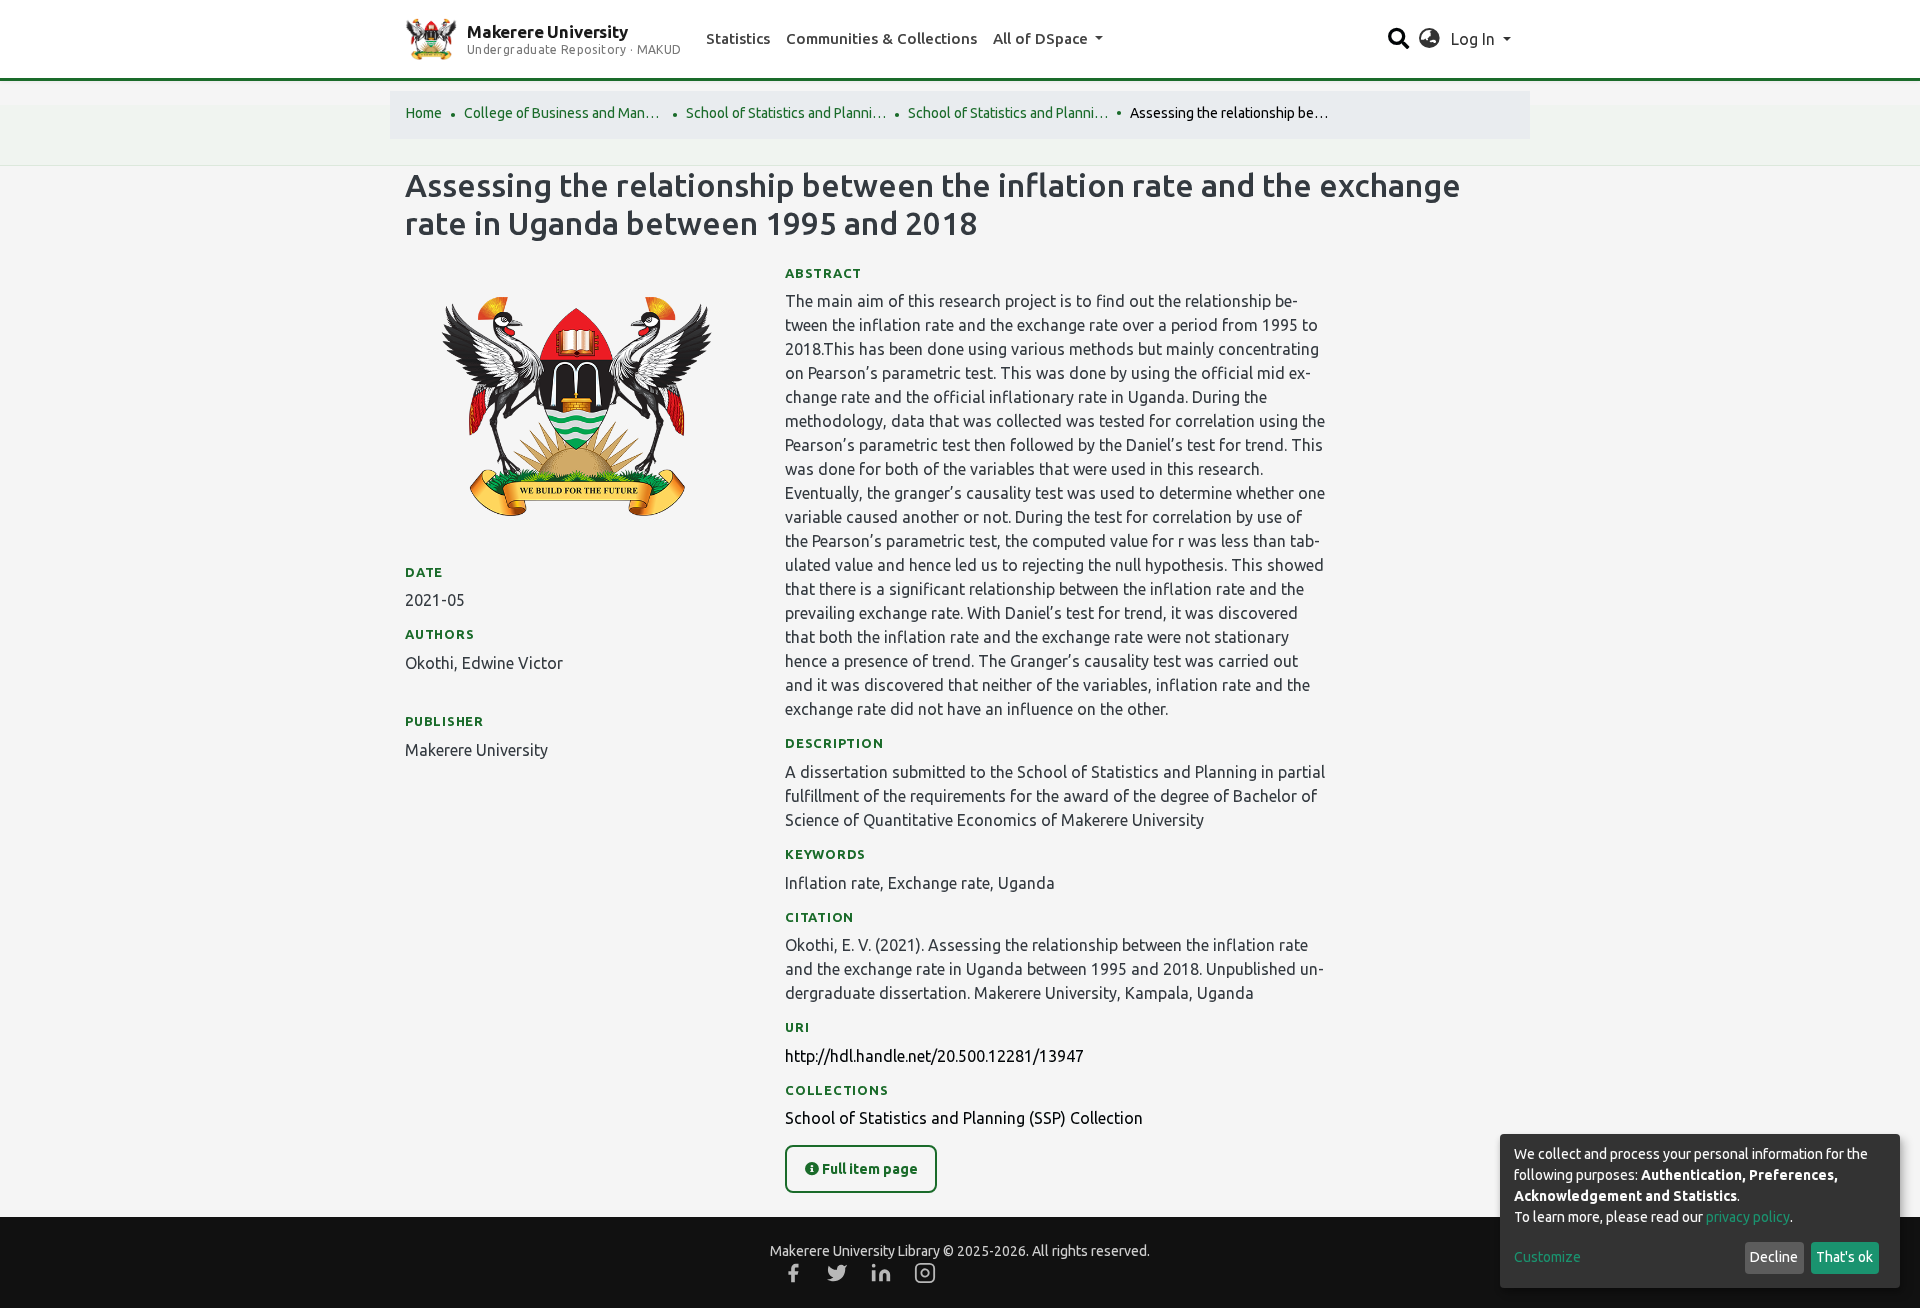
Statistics (738, 38)
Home (424, 113)
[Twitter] (837, 1273)
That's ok (1844, 1257)
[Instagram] (925, 1273)
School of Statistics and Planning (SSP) (786, 113)
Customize (1547, 1257)
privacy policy (1748, 1217)
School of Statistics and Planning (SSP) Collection (1008, 113)
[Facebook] (793, 1273)
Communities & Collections (881, 38)
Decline (1774, 1257)
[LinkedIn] (881, 1273)
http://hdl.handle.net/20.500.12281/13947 (934, 1056)
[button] (1429, 39)
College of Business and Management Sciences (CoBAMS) (564, 113)
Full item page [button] (868, 1169)
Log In (1475, 39)
